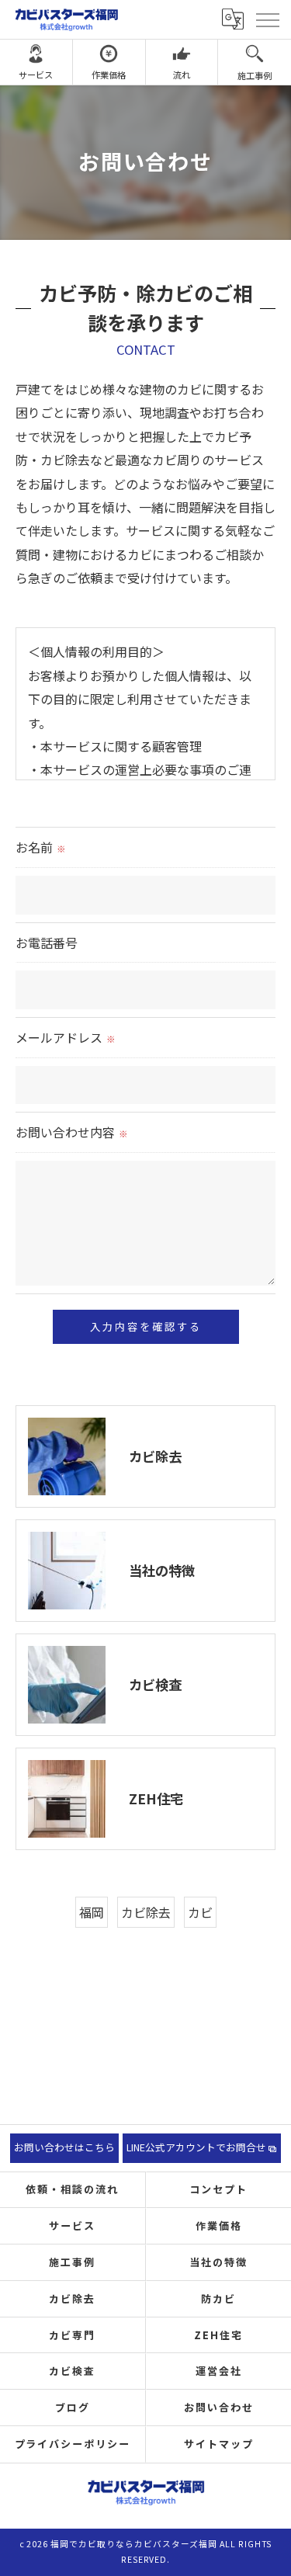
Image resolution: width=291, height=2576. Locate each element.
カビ (200, 1912)
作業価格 (109, 75)
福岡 (92, 1912)
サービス (36, 75)
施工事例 (255, 75)
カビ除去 (146, 1912)
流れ (182, 75)
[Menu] (267, 19)
